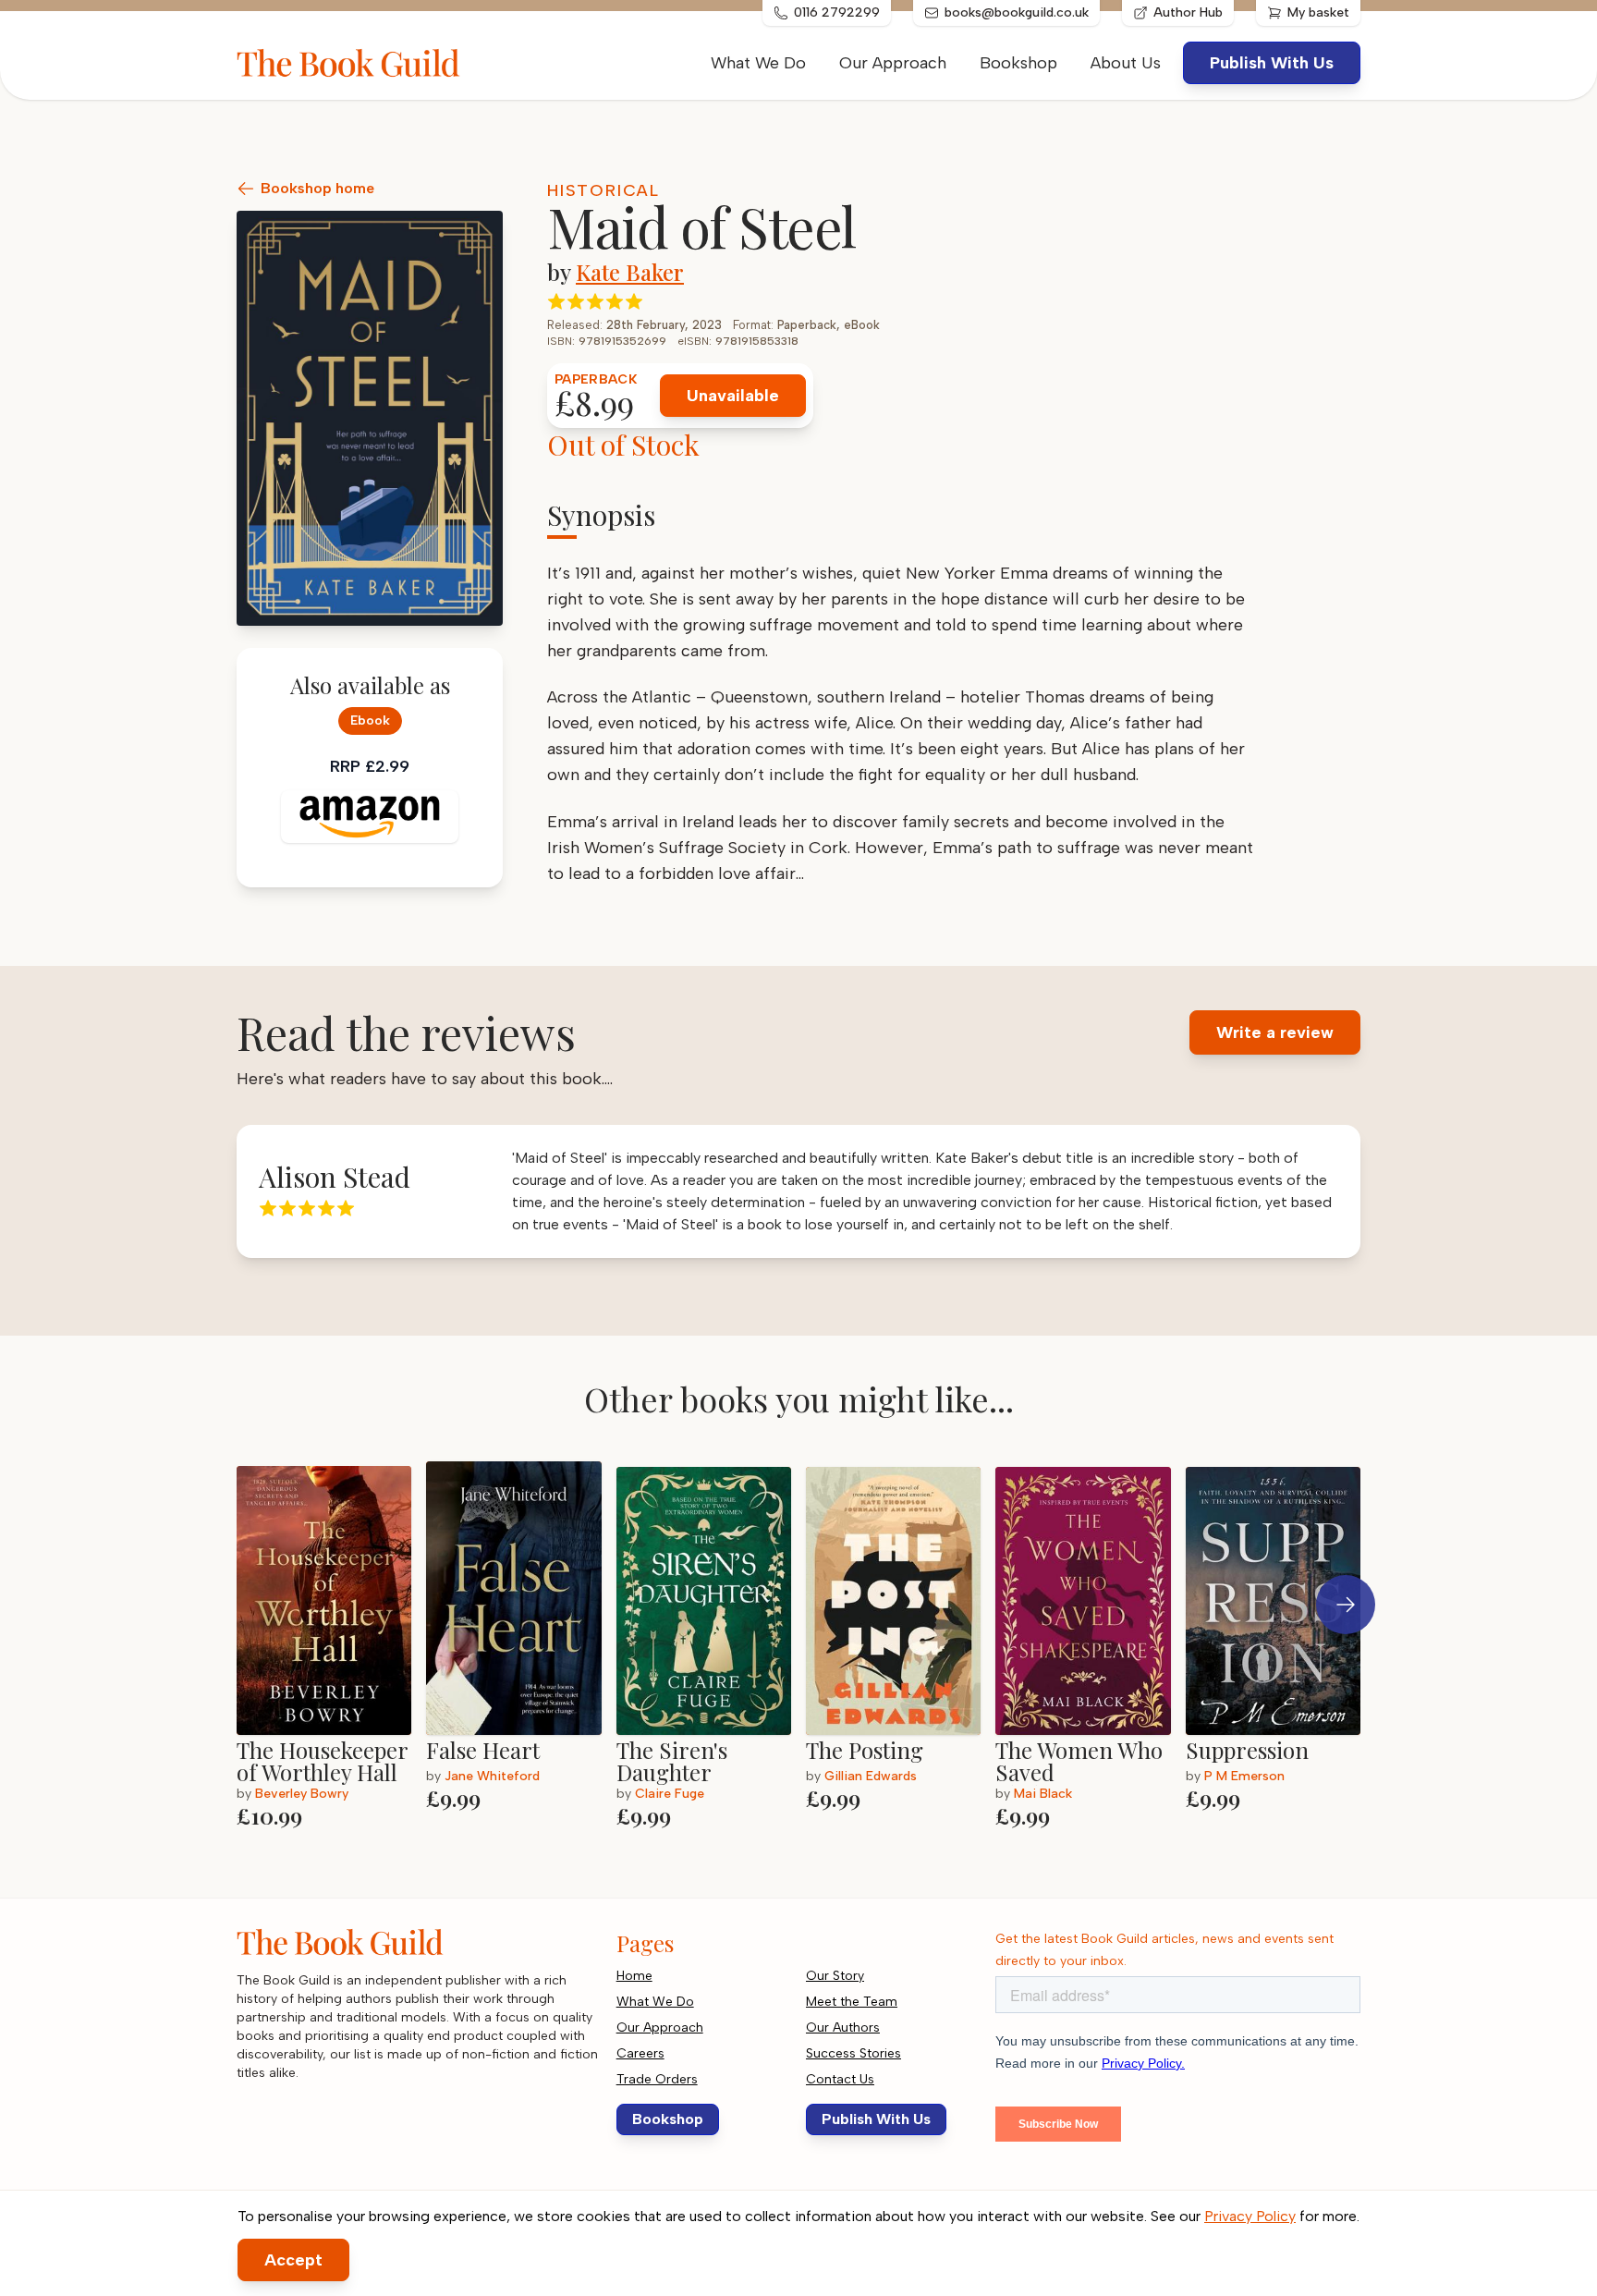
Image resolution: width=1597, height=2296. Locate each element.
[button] (1346, 1605)
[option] (331, 1646)
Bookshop (1018, 63)
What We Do (758, 63)
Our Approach (893, 63)
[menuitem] (1126, 63)
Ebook (370, 721)
